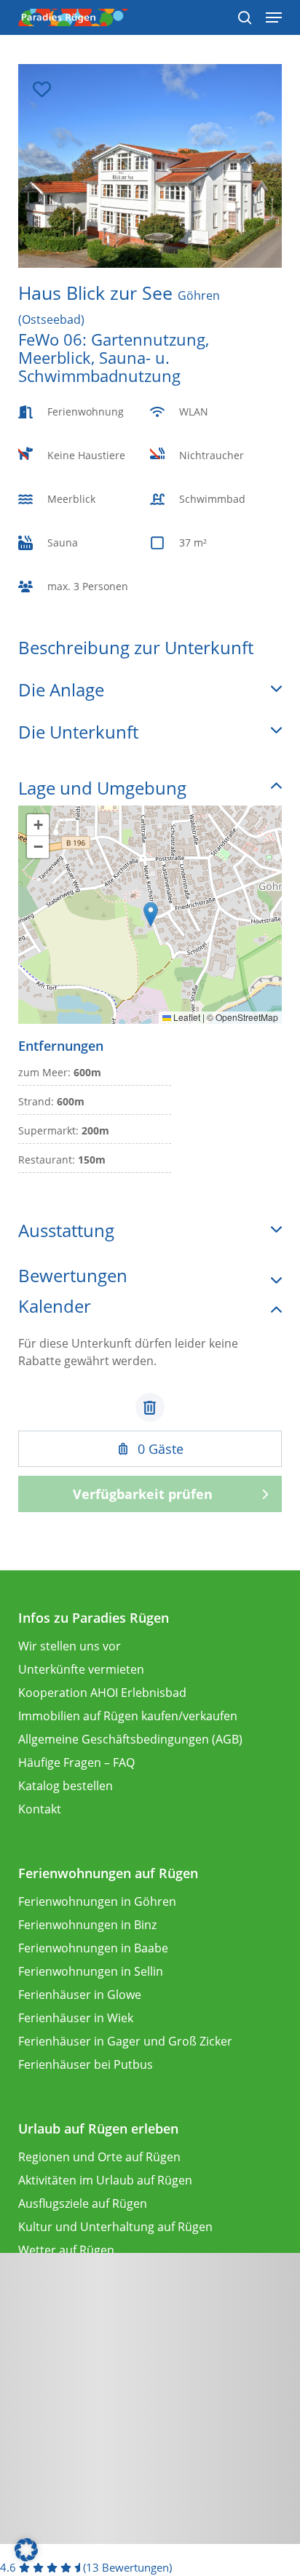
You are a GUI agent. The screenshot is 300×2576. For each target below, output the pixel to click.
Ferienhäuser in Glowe (80, 1995)
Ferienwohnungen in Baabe (93, 1948)
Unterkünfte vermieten (81, 1669)
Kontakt (40, 1809)
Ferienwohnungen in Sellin (91, 1971)
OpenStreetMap (247, 1017)
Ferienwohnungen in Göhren (97, 1901)
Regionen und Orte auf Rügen (99, 2157)
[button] (151, 914)
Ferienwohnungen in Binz (87, 1925)
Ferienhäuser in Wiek (76, 2018)
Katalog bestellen (66, 1786)
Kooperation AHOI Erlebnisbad (102, 1693)
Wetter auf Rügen (66, 2250)
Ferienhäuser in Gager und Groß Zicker (125, 2041)
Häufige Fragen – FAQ (76, 1762)
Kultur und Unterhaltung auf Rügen (115, 2227)
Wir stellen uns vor (70, 1646)
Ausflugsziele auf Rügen (83, 2203)
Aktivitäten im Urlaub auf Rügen (105, 2180)
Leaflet (186, 1017)
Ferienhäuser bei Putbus (86, 2064)
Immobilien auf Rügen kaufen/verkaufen (128, 1716)
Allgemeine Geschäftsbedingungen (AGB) (130, 1739)
